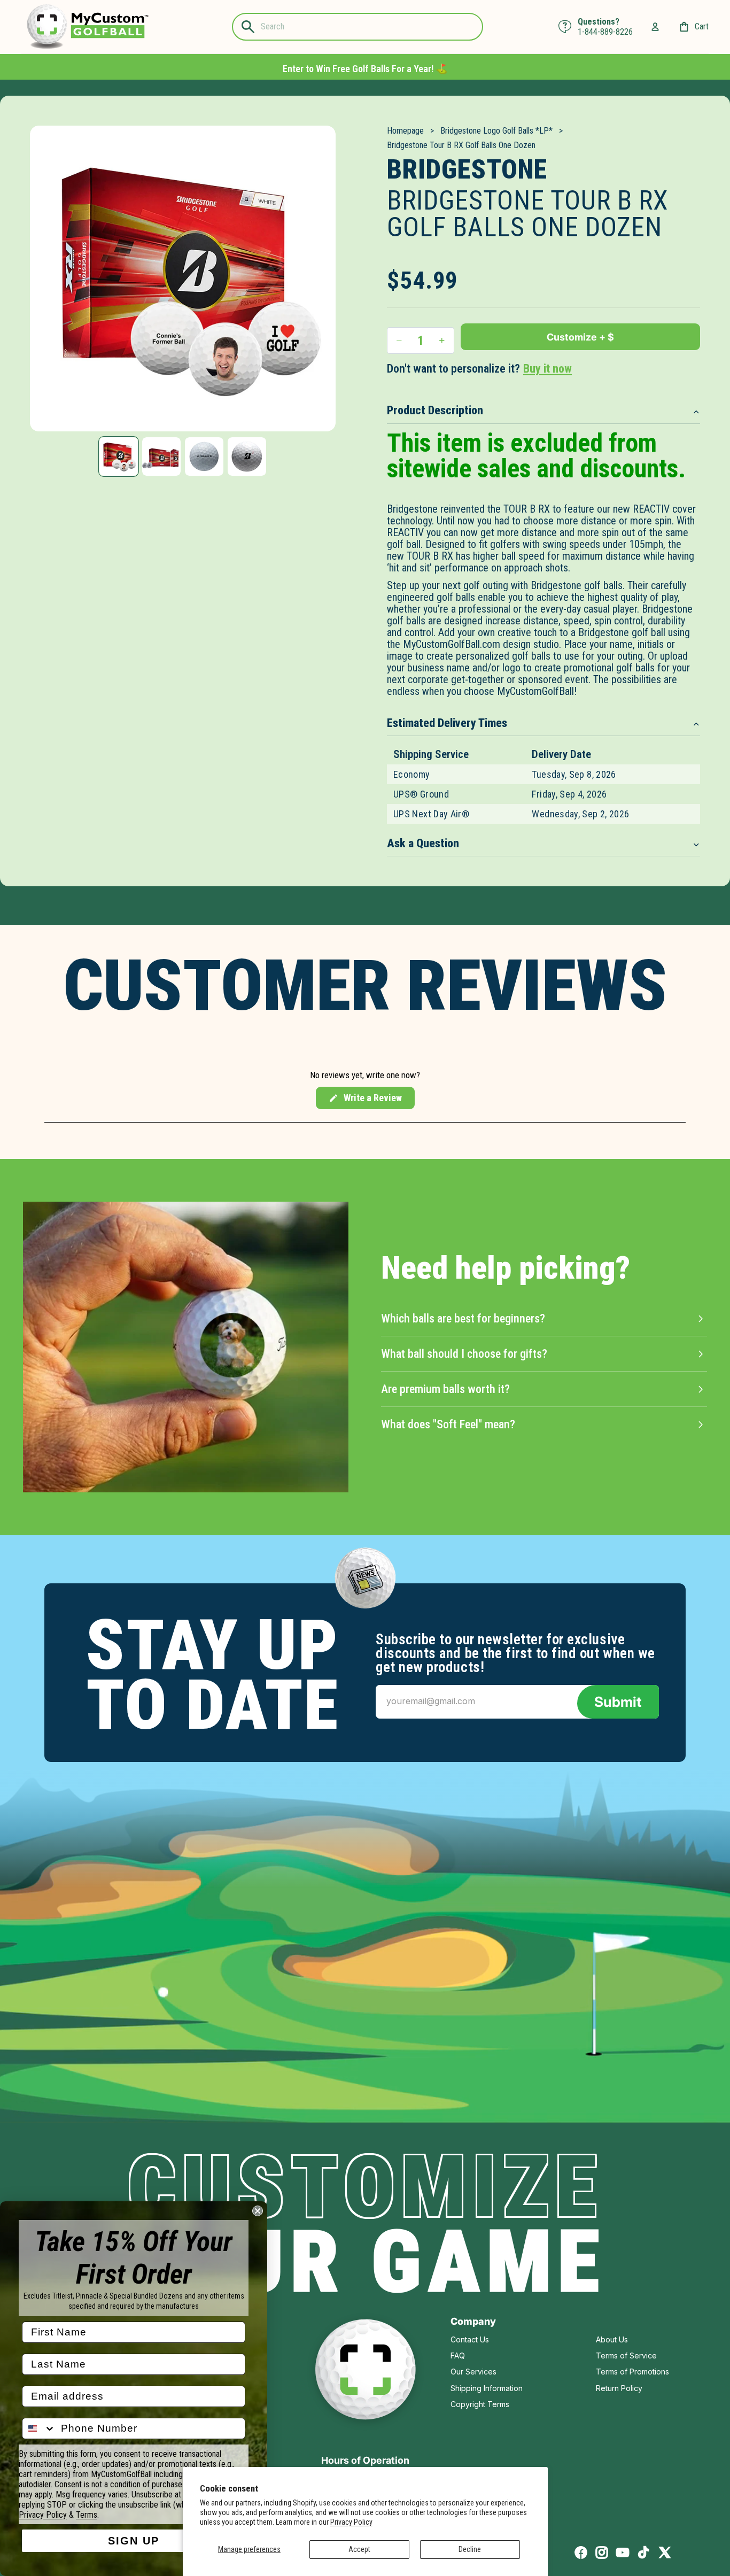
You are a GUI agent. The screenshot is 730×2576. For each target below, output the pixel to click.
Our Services (473, 2372)
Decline (470, 2549)
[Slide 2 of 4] (161, 457)
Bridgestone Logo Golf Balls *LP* (496, 131)
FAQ (458, 2355)
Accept (359, 2549)
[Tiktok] (643, 2552)
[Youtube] (623, 2552)
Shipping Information (487, 2388)
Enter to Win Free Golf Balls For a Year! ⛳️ (365, 69)
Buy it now (547, 369)
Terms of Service (626, 2355)
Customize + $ (580, 337)
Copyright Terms (480, 2404)
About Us (612, 2339)
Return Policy (619, 2388)
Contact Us (470, 2339)
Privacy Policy (351, 2522)
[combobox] (39, 2428)
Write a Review (365, 1101)
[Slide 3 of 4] (204, 457)
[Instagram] (602, 2552)
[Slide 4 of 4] (247, 457)
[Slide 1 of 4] (119, 457)
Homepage (405, 131)
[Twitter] (665, 2552)
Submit (618, 1702)
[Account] (655, 27)
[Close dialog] (258, 2211)
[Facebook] (581, 2552)
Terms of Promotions (632, 2372)
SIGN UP (134, 2541)
